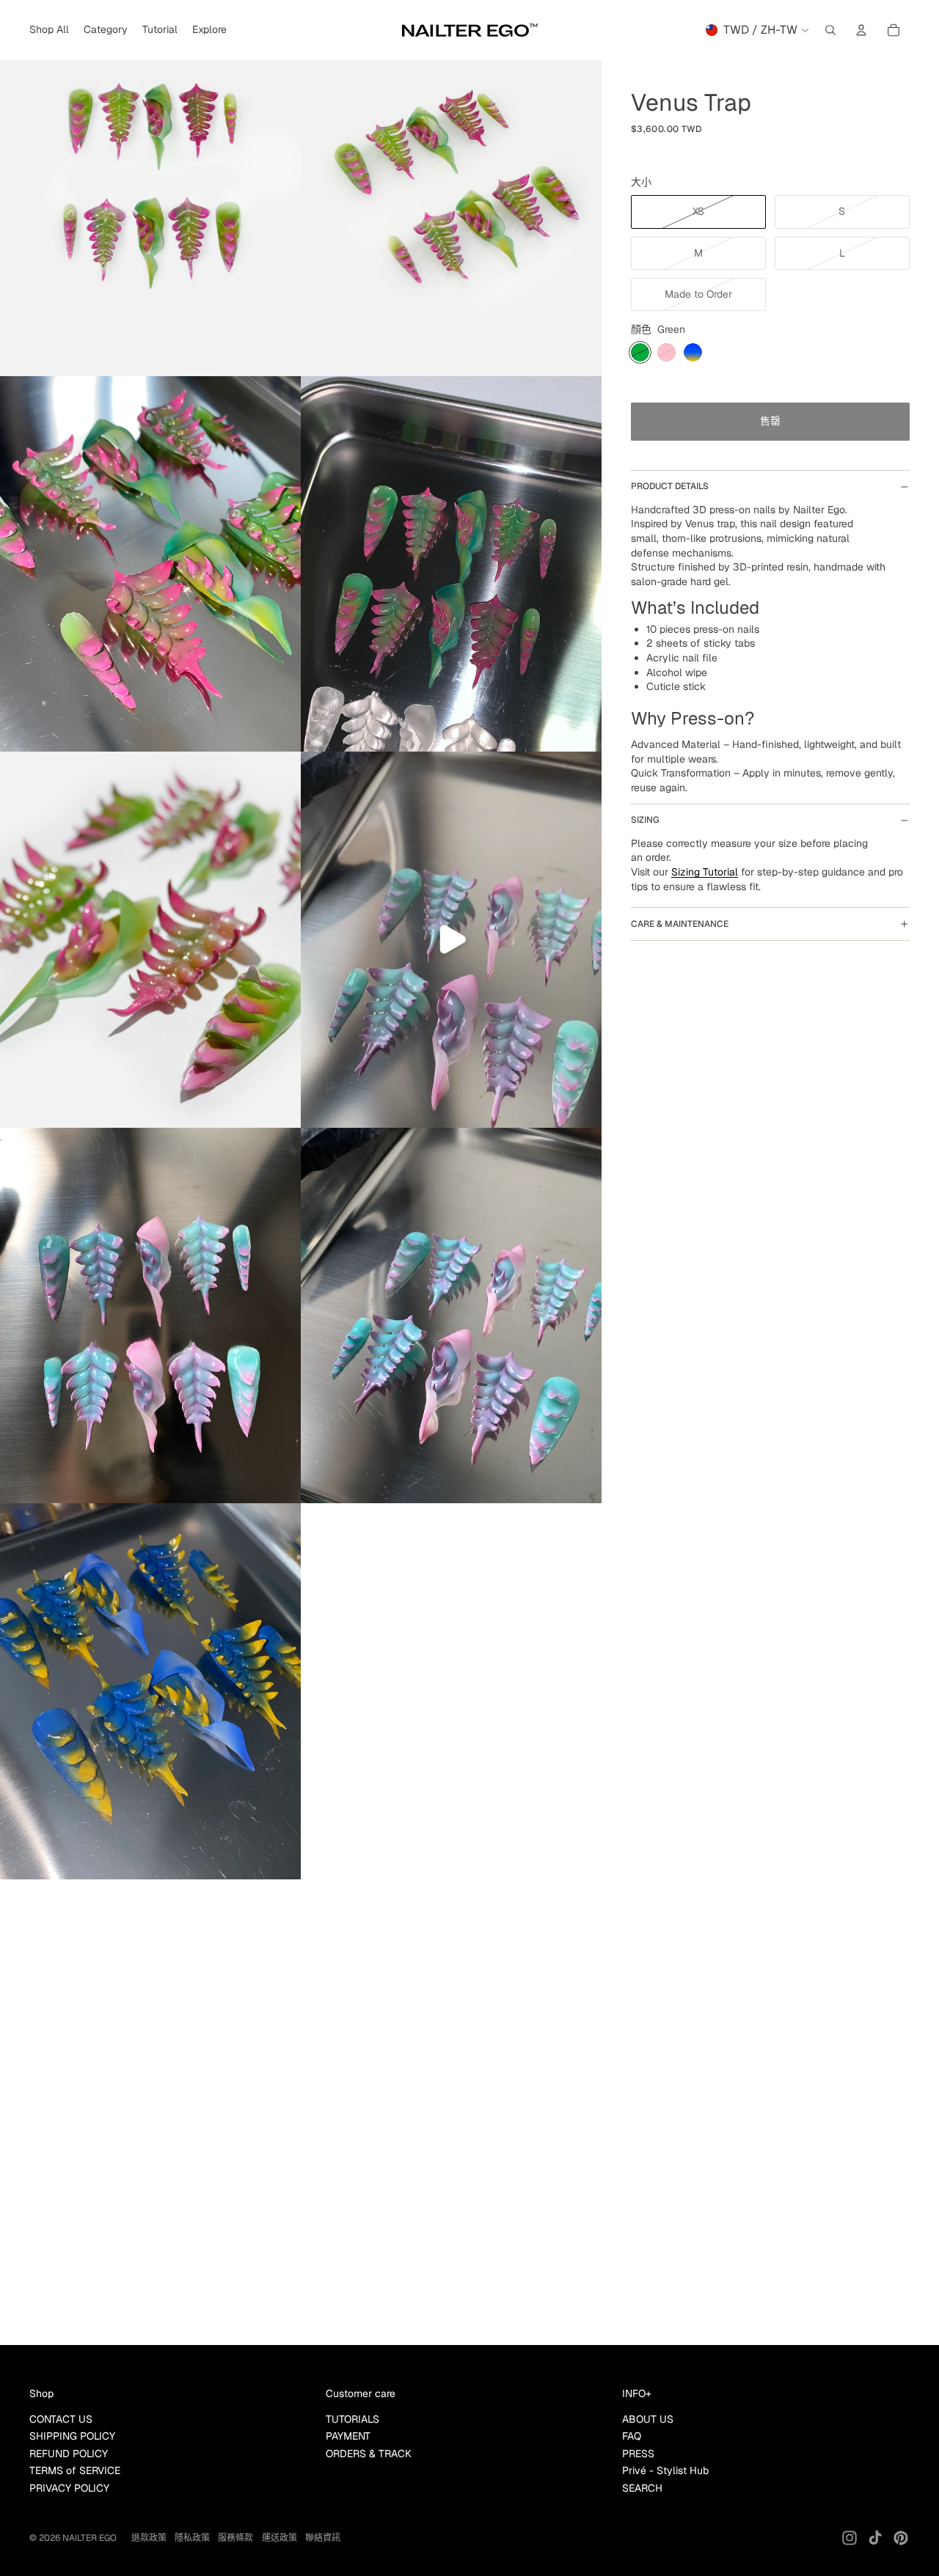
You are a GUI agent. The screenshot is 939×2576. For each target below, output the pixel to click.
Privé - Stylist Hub (665, 2470)
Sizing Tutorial (705, 872)
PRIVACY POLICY (69, 2488)
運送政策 (279, 2538)
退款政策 (149, 2538)
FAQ (632, 2436)
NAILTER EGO (89, 2538)
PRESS (638, 2454)
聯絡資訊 (323, 2538)
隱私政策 (192, 2538)
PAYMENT (348, 2436)
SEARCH (642, 2488)
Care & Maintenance (680, 924)
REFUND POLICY (69, 2454)
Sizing (645, 820)
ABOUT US (648, 2419)
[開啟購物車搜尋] (830, 30)
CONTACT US (61, 2419)
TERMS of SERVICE (75, 2470)
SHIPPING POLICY (72, 2436)
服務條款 (235, 2538)
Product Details (670, 486)
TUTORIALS (352, 2419)
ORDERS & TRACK (369, 2454)
